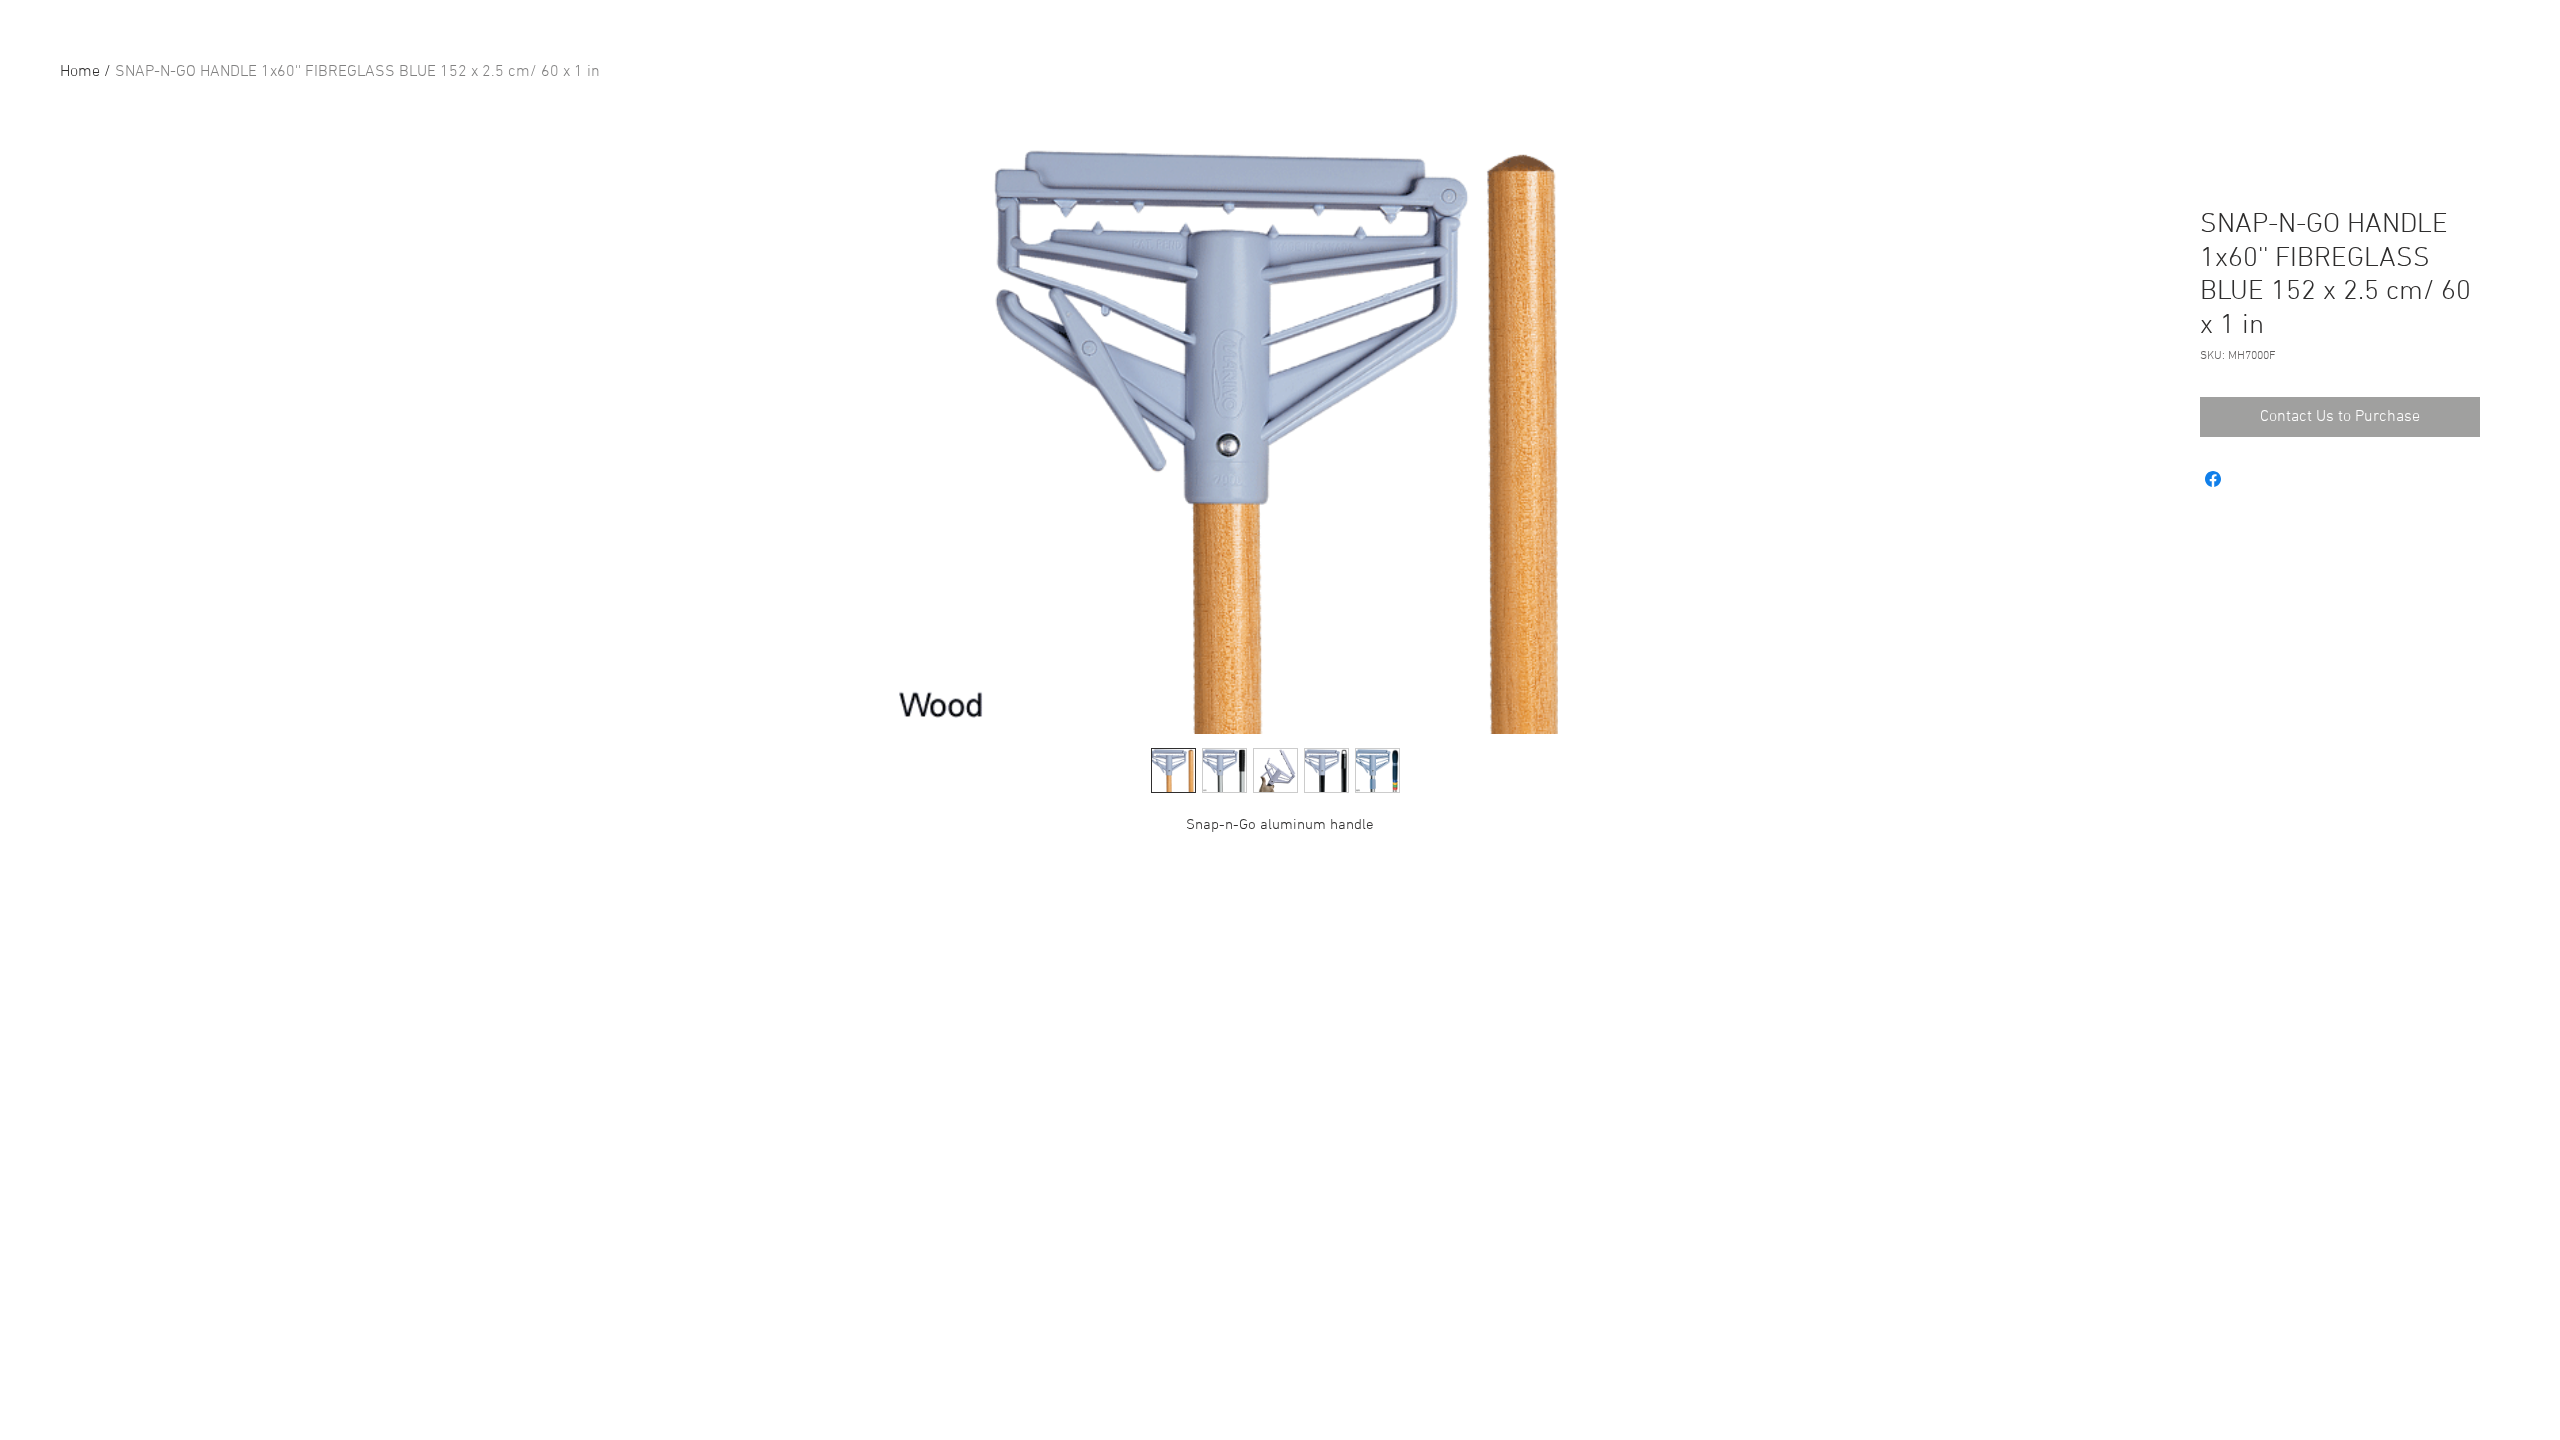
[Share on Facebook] (2213, 479)
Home (80, 72)
